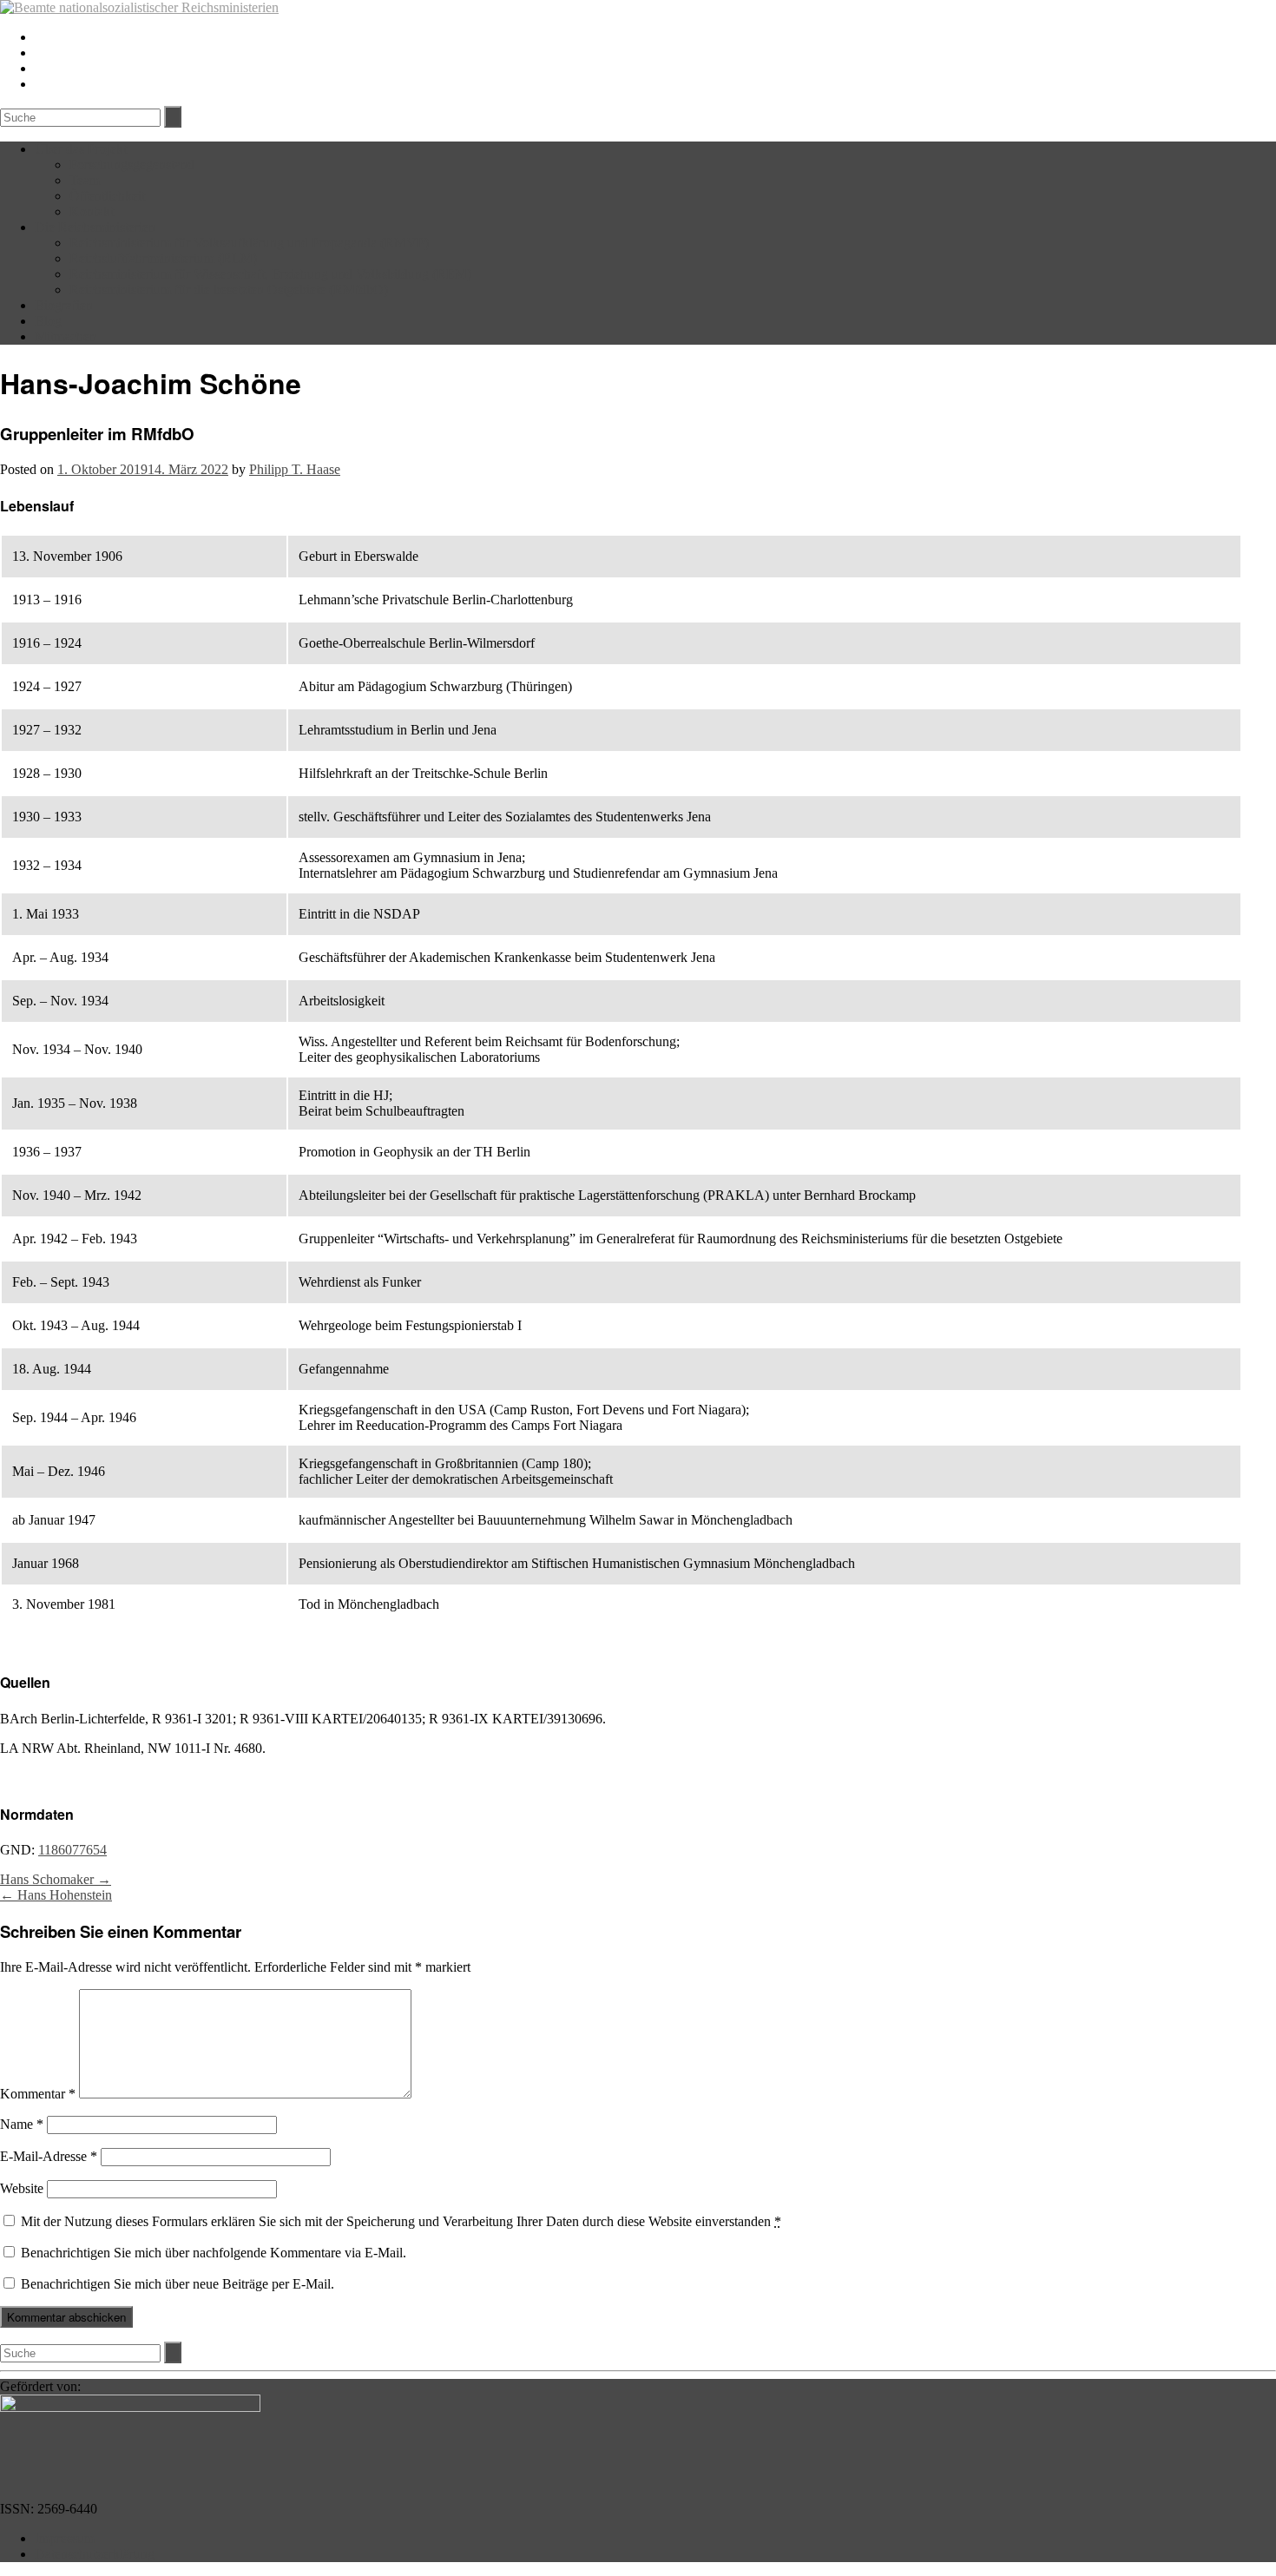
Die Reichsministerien (95, 227)
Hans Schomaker (56, 1879)
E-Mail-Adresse (49, 2156)
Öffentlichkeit (107, 196)
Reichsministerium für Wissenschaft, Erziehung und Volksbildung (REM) (270, 274)
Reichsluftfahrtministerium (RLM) (163, 258)
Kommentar (38, 2094)
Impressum (65, 2538)
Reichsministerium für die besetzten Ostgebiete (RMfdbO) (229, 290)
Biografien (64, 305)
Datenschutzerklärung (95, 2554)
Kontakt (92, 211)
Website (22, 2188)
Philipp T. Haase (295, 469)
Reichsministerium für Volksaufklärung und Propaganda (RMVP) (249, 243)
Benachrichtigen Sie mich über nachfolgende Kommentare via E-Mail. (214, 2253)
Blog (48, 321)
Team (85, 180)
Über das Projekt (81, 149)
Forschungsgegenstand (132, 165)
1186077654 (72, 1850)
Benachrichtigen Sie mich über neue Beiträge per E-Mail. (178, 2284)
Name (22, 2124)
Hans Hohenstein (56, 1895)
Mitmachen (66, 336)
